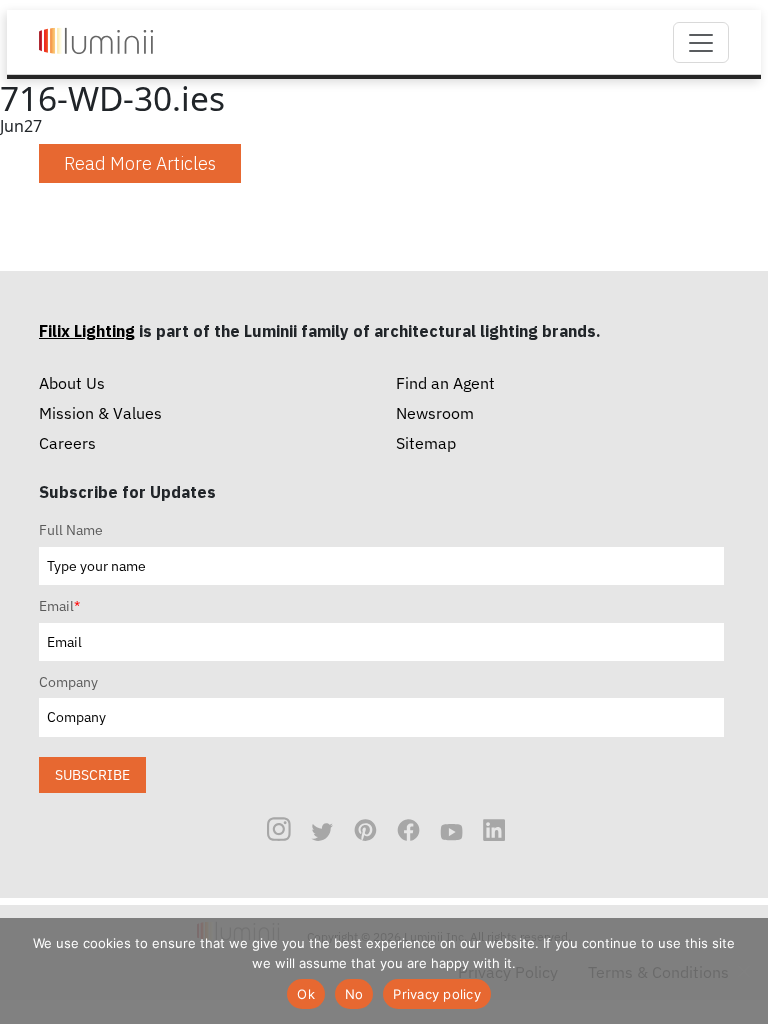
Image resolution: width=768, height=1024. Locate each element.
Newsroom (435, 413)
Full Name (71, 530)
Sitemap (426, 443)
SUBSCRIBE (92, 774)
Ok (306, 994)
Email (59, 606)
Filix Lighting (87, 331)
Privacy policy (437, 994)
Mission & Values (100, 413)
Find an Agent (445, 383)
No (354, 994)
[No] (743, 971)
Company (68, 682)
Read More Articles (140, 163)
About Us (72, 383)
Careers (67, 443)
